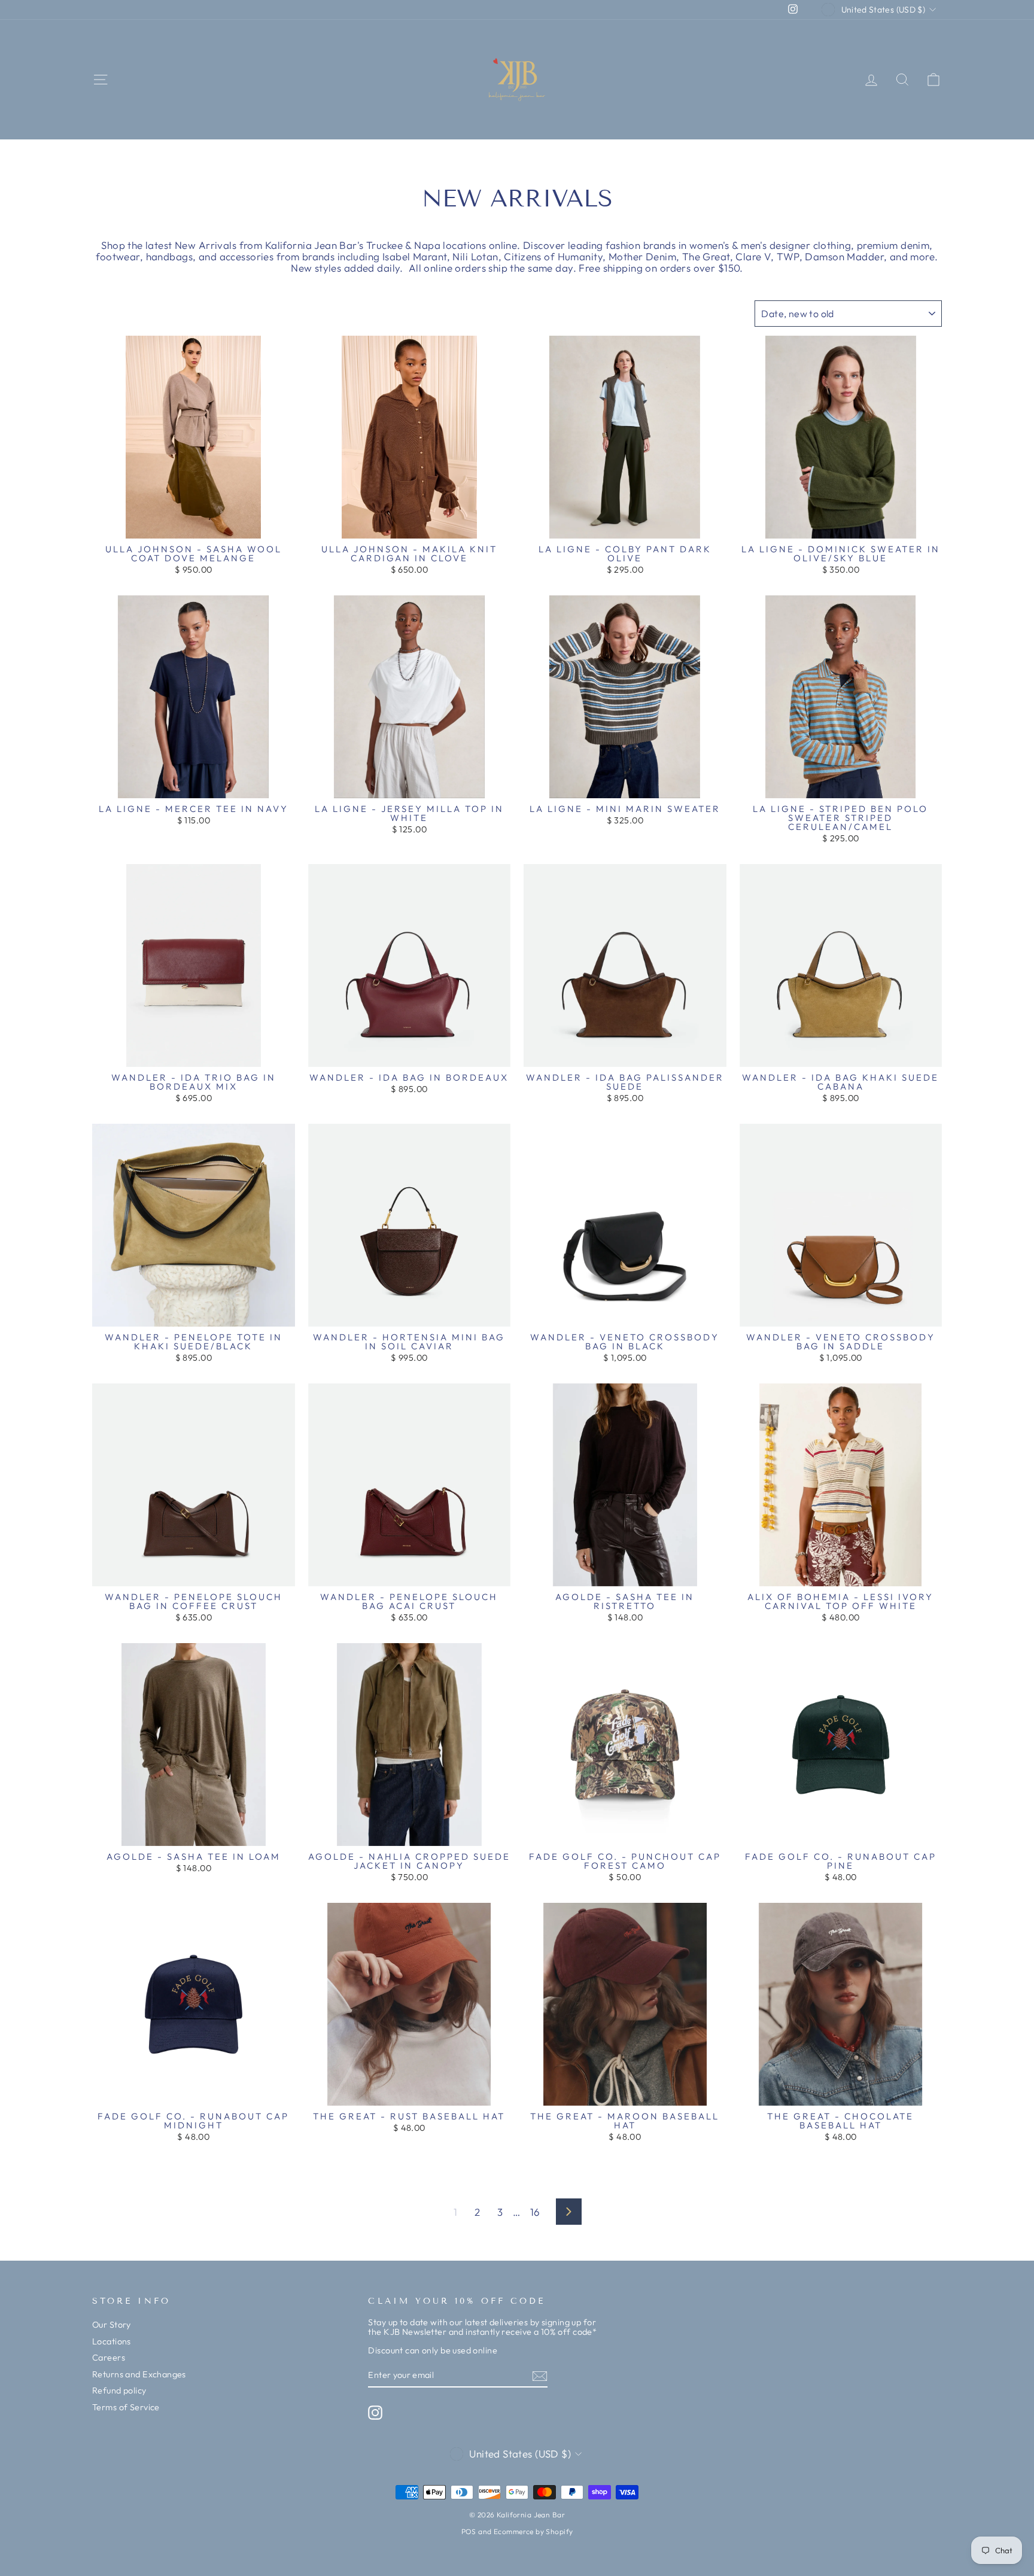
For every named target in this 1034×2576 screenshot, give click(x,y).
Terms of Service (126, 2407)
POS (469, 2531)
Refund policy (119, 2391)
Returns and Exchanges (139, 2374)
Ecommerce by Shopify (533, 2531)
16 (535, 2212)
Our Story (112, 2325)
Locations (112, 2341)
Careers (109, 2358)
